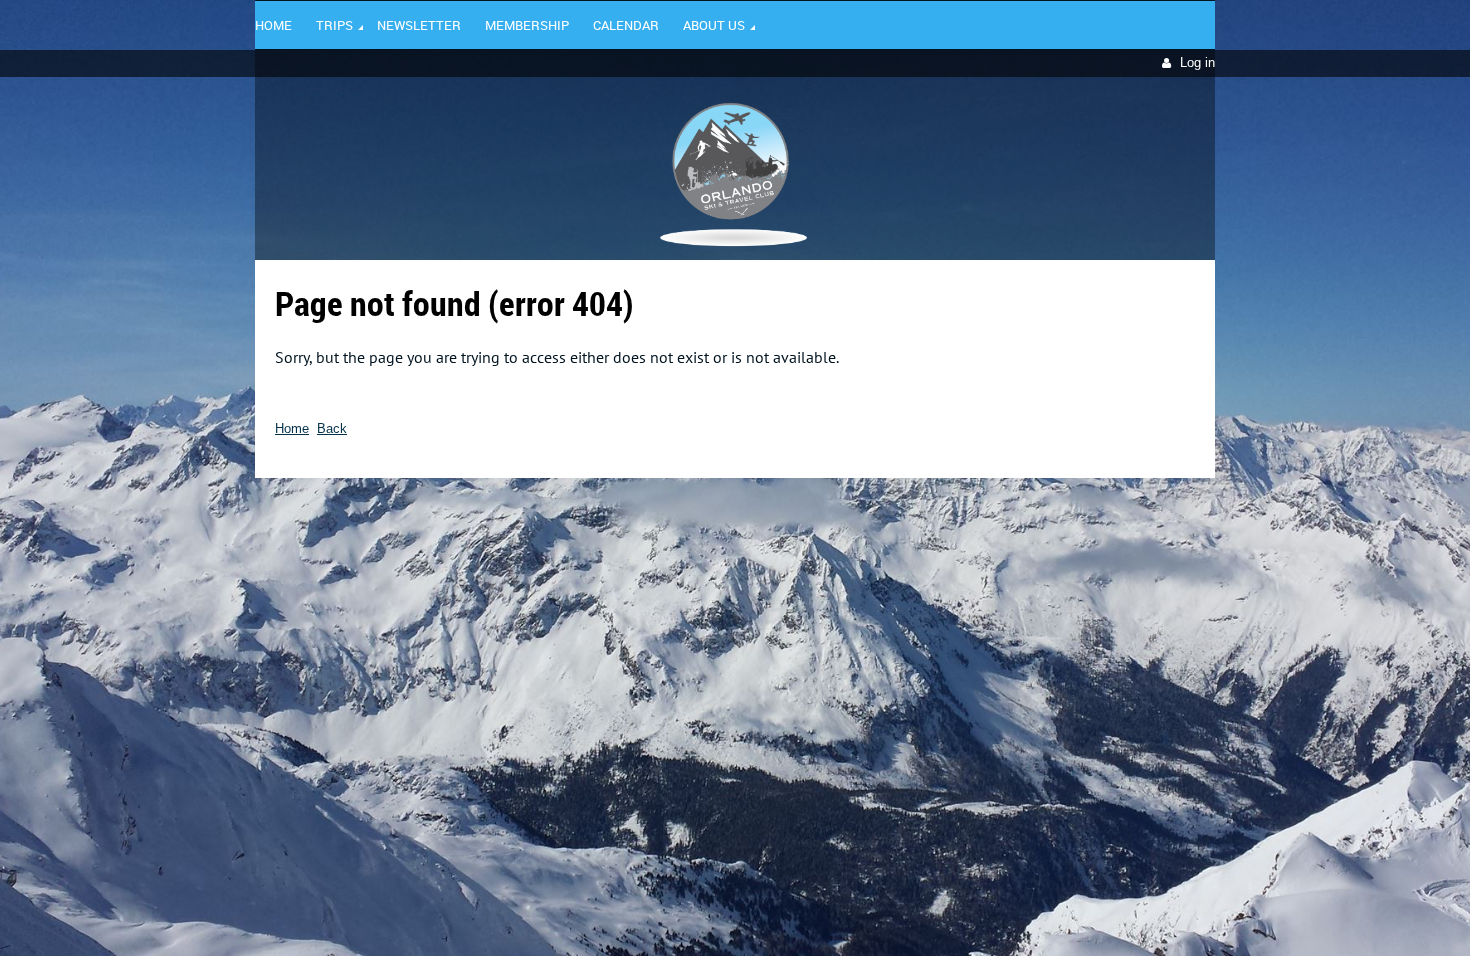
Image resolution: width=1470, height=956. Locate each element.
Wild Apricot (1042, 507)
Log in (1197, 62)
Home (292, 428)
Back (332, 428)
